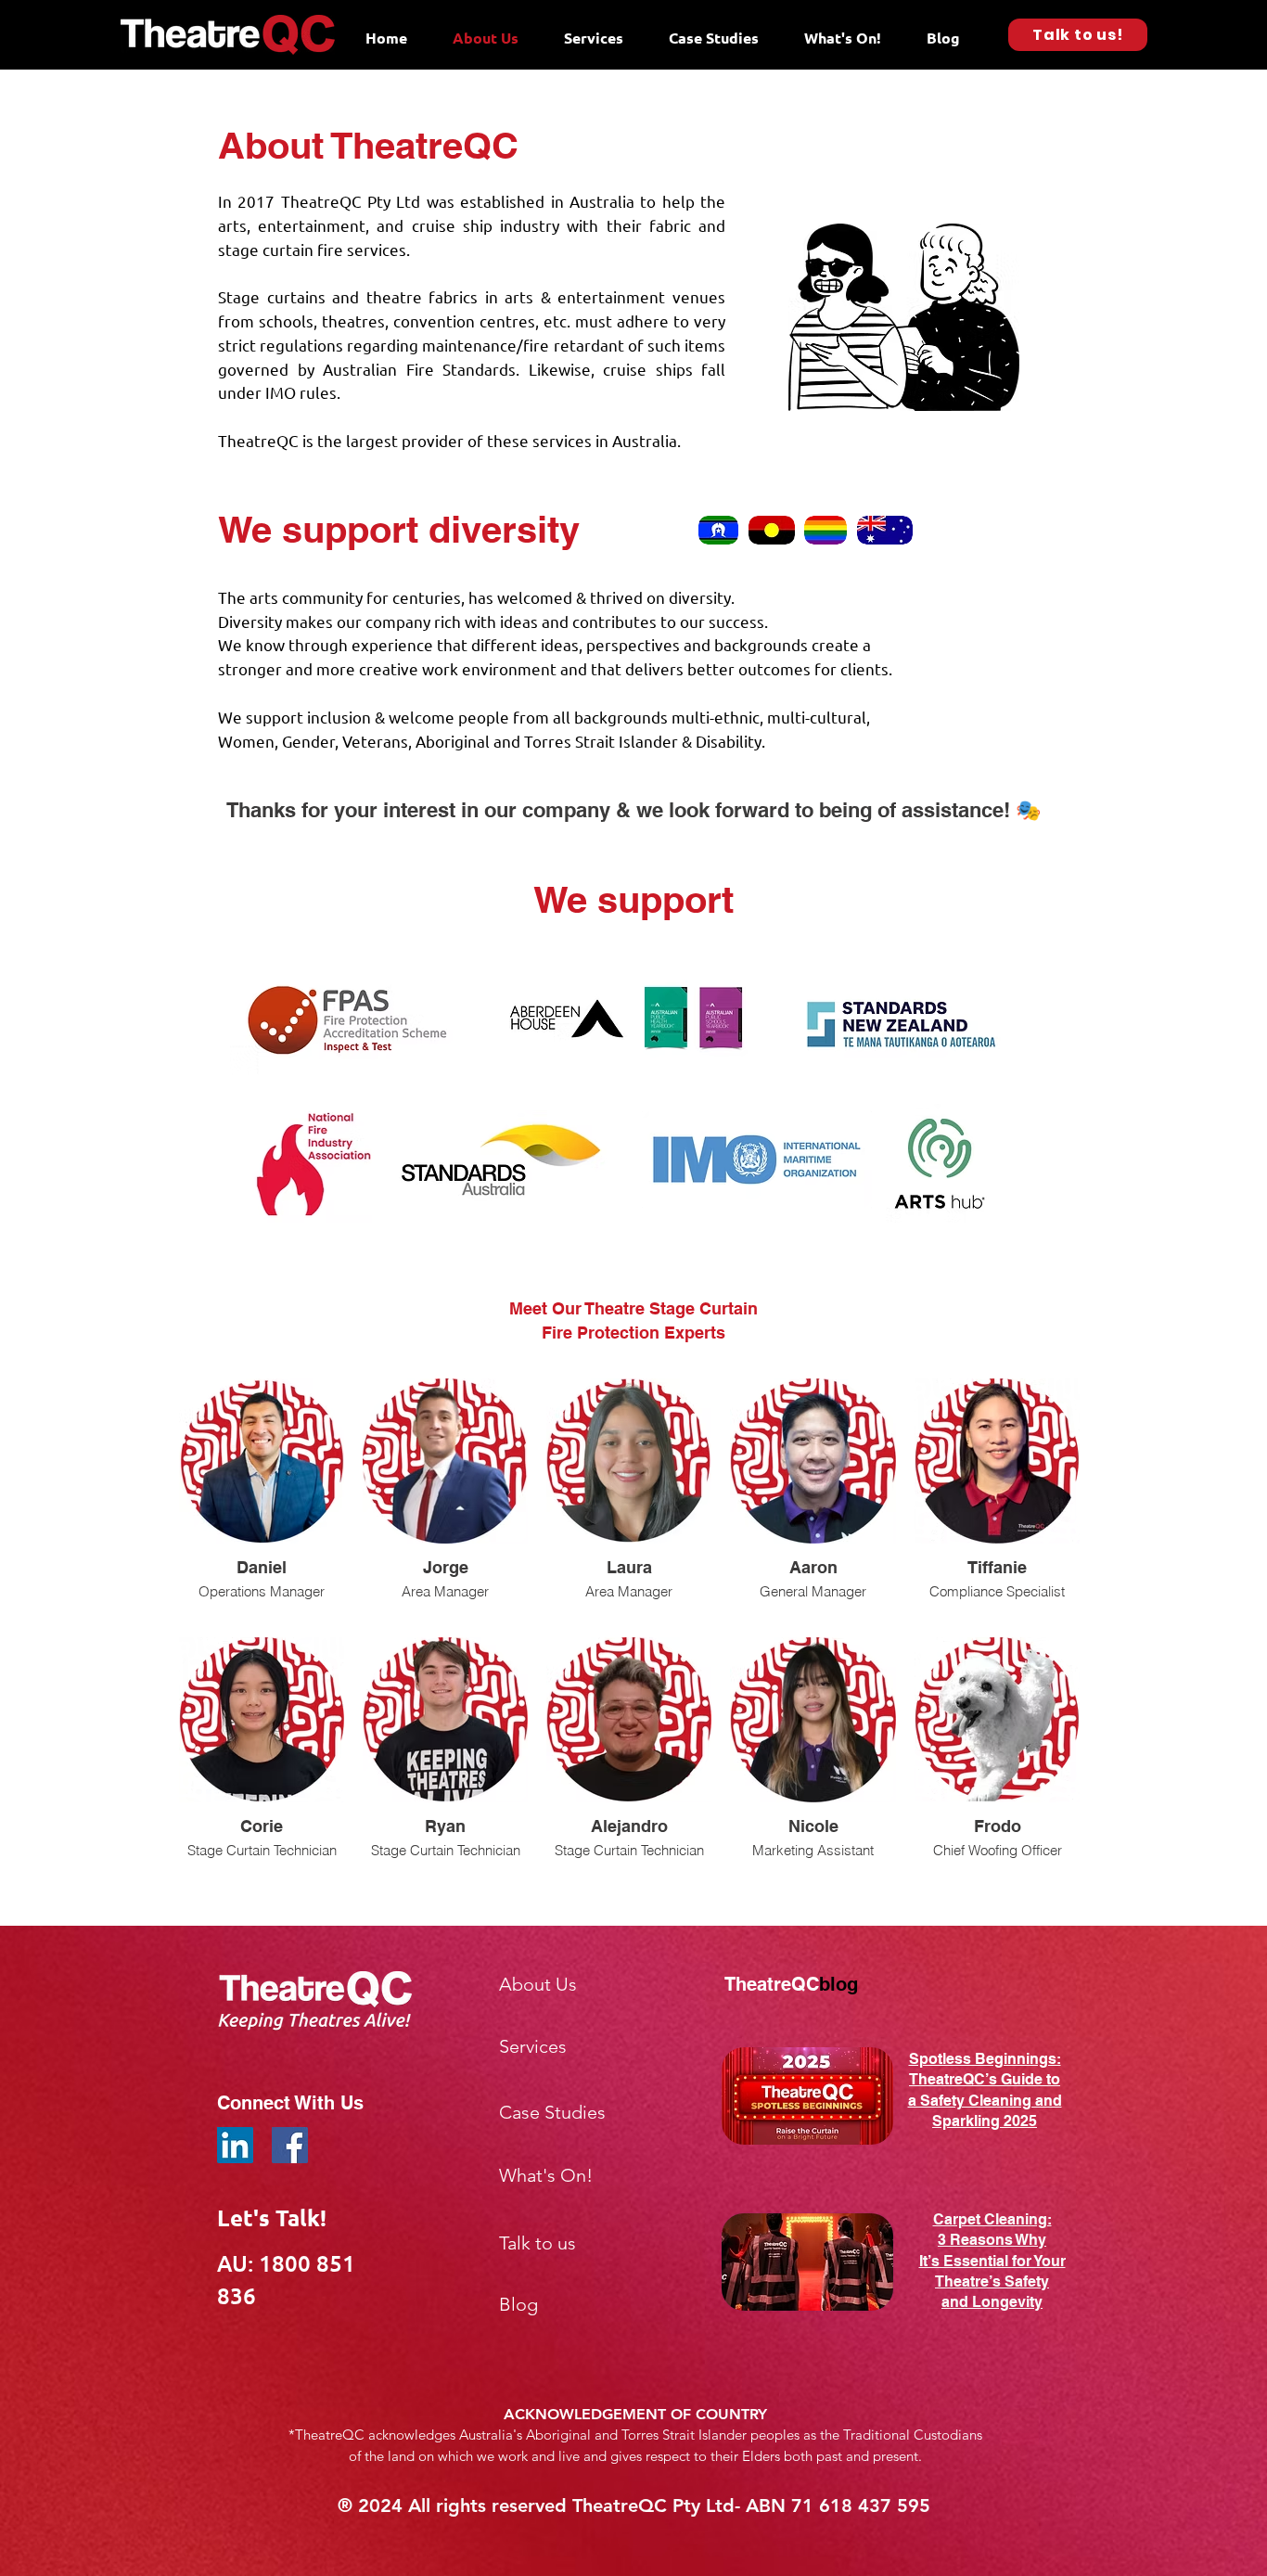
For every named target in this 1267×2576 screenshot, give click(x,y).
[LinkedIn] (235, 2145)
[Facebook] (290, 2145)
